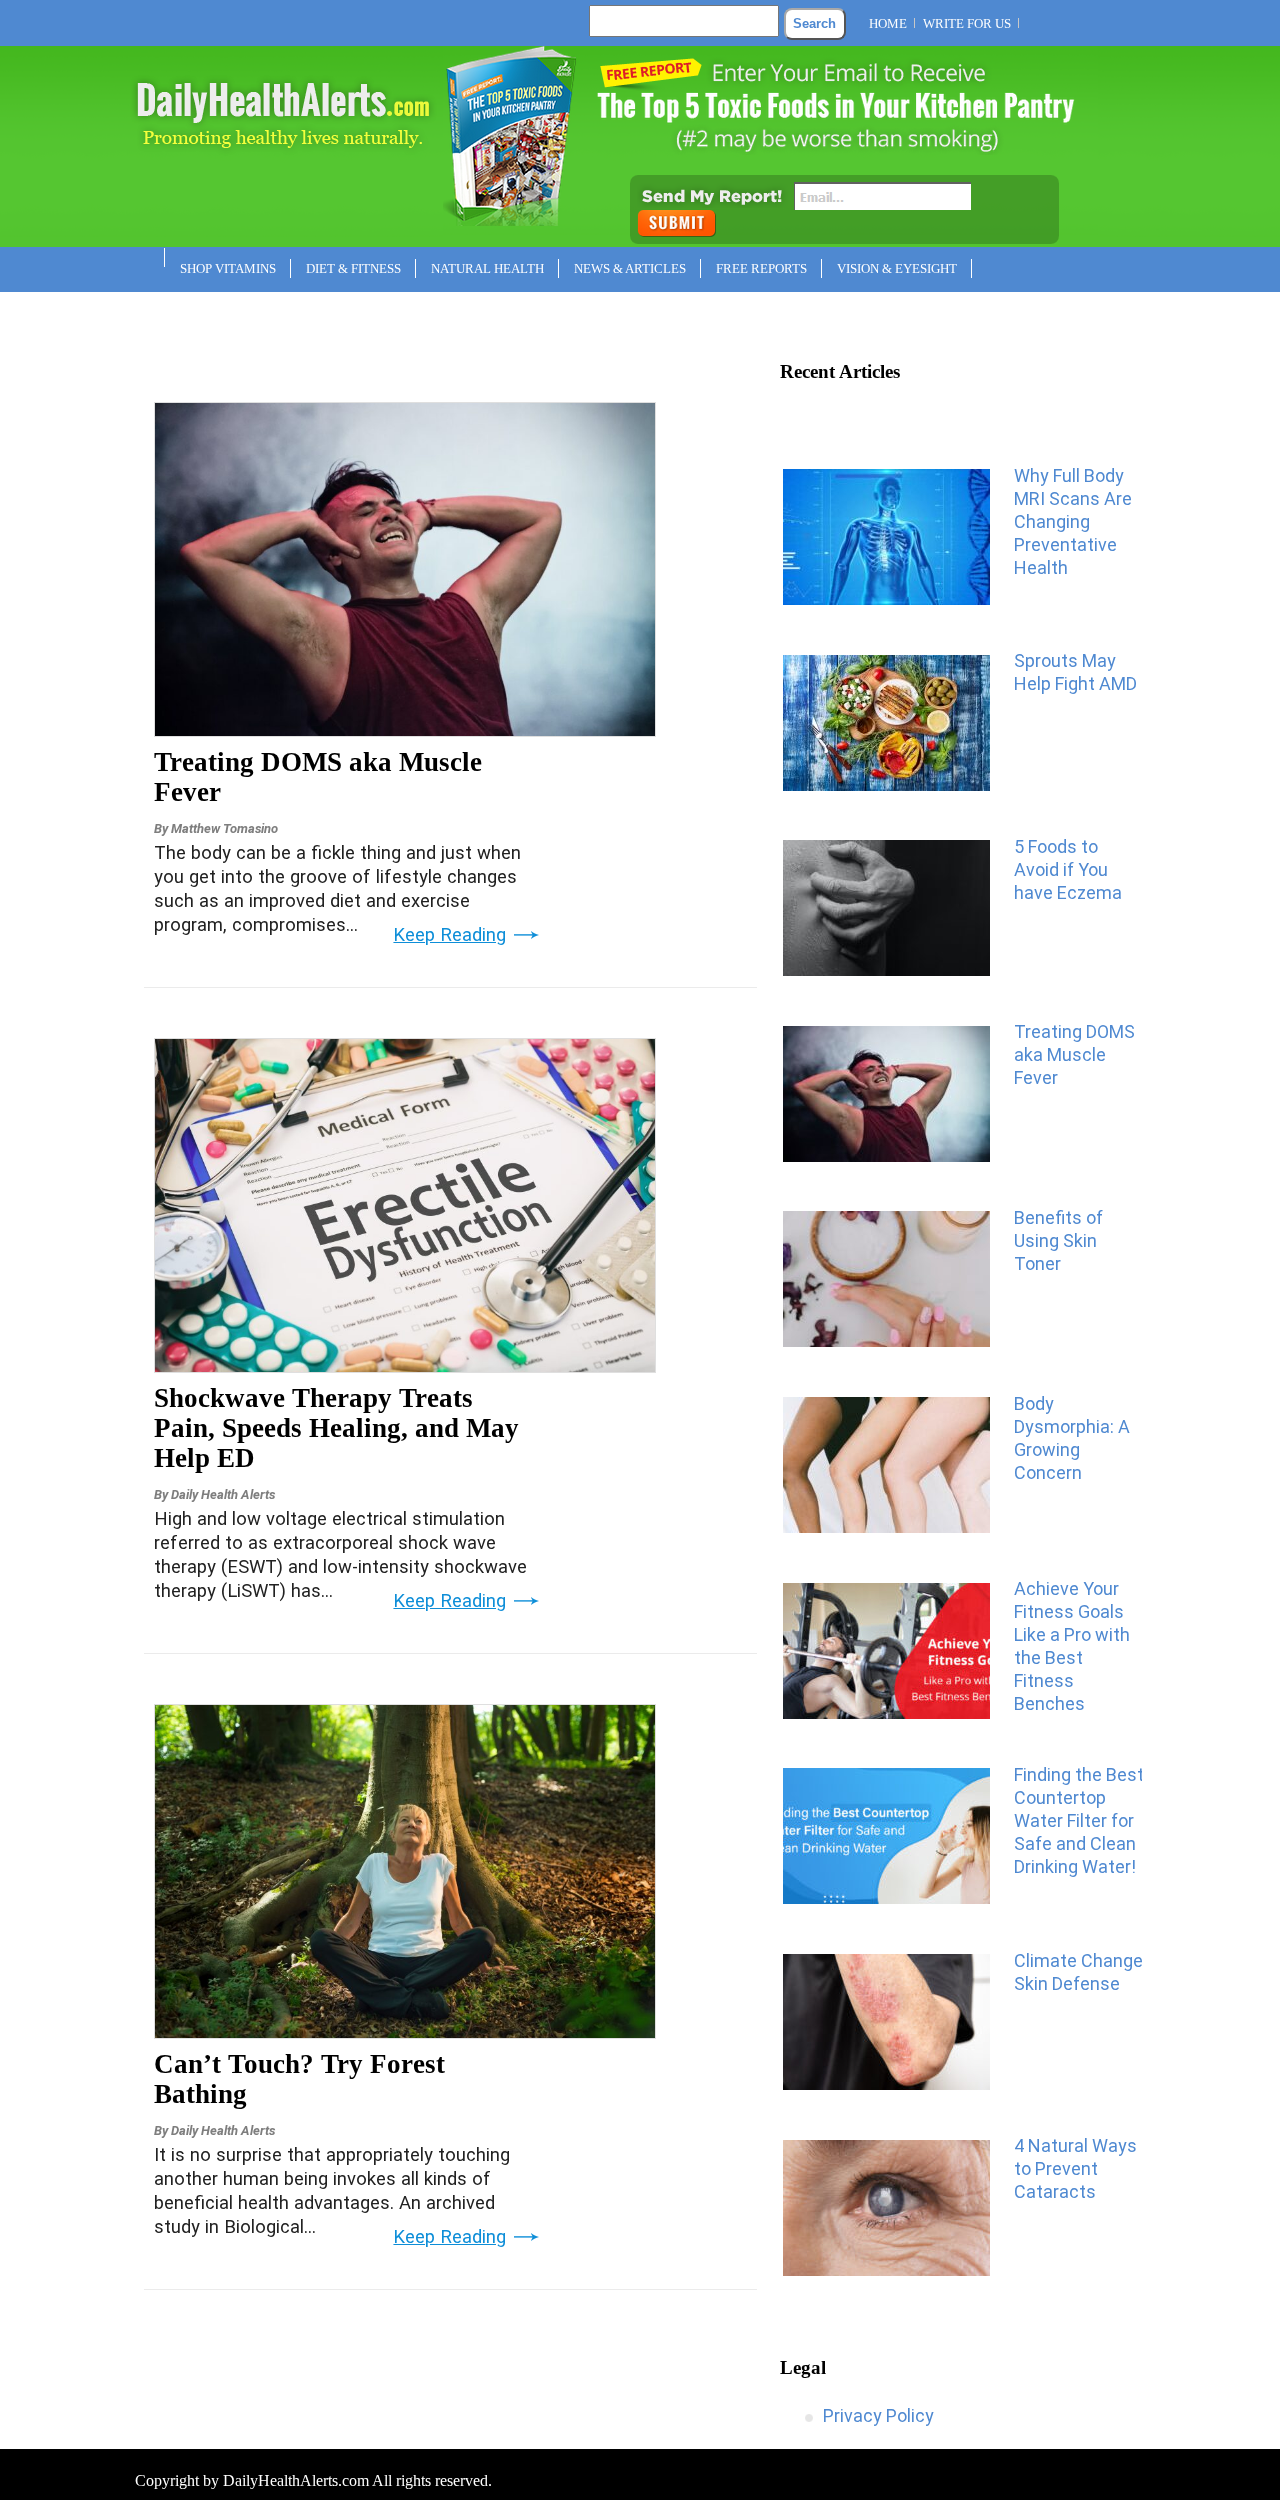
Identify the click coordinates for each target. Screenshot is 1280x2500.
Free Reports (761, 268)
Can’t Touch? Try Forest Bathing (299, 2079)
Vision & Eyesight (897, 268)
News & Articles (630, 268)
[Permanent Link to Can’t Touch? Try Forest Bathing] (405, 2032)
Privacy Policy (878, 2415)
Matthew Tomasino (224, 828)
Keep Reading (449, 935)
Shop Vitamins (228, 268)
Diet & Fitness (353, 268)
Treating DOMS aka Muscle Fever (318, 777)
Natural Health (487, 268)
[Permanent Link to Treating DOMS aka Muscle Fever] (405, 730)
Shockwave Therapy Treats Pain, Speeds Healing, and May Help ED (336, 1428)
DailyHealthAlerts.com (296, 2480)
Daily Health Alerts (223, 1494)
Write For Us (967, 23)
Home (888, 23)
